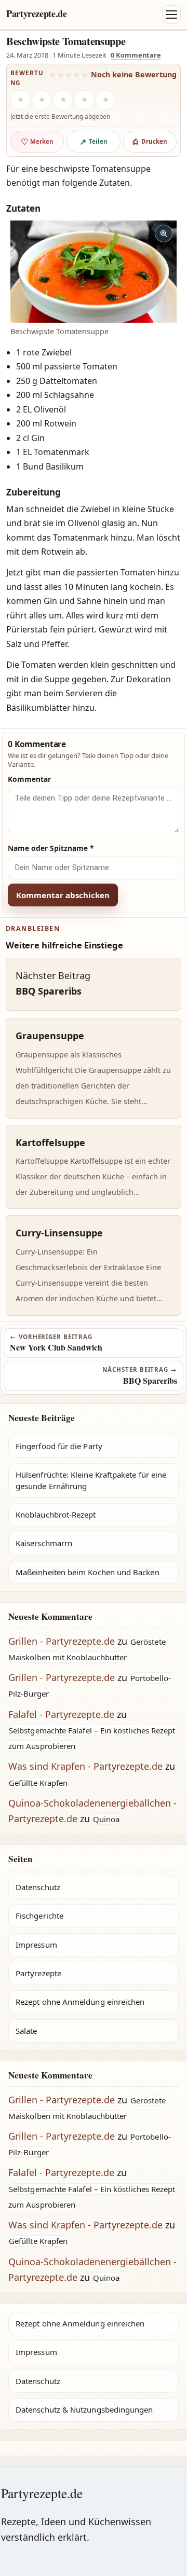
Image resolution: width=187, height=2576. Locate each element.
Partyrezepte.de (37, 13)
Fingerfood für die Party (59, 1446)
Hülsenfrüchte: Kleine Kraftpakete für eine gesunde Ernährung (91, 1480)
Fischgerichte (39, 1916)
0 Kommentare (136, 55)
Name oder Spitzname (51, 848)
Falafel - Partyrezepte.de (61, 1714)
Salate (26, 2031)
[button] (94, 272)
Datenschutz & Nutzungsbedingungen (84, 2409)
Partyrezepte (38, 1973)
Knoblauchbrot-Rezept (56, 1514)
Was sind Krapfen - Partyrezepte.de (85, 1766)
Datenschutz (38, 1887)
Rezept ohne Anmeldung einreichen (80, 2002)
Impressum (36, 1945)
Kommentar (29, 779)
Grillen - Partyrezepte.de (62, 1641)
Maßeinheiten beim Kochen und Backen (88, 1572)
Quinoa (106, 1819)
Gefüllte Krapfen (38, 1783)
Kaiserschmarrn (44, 1543)
